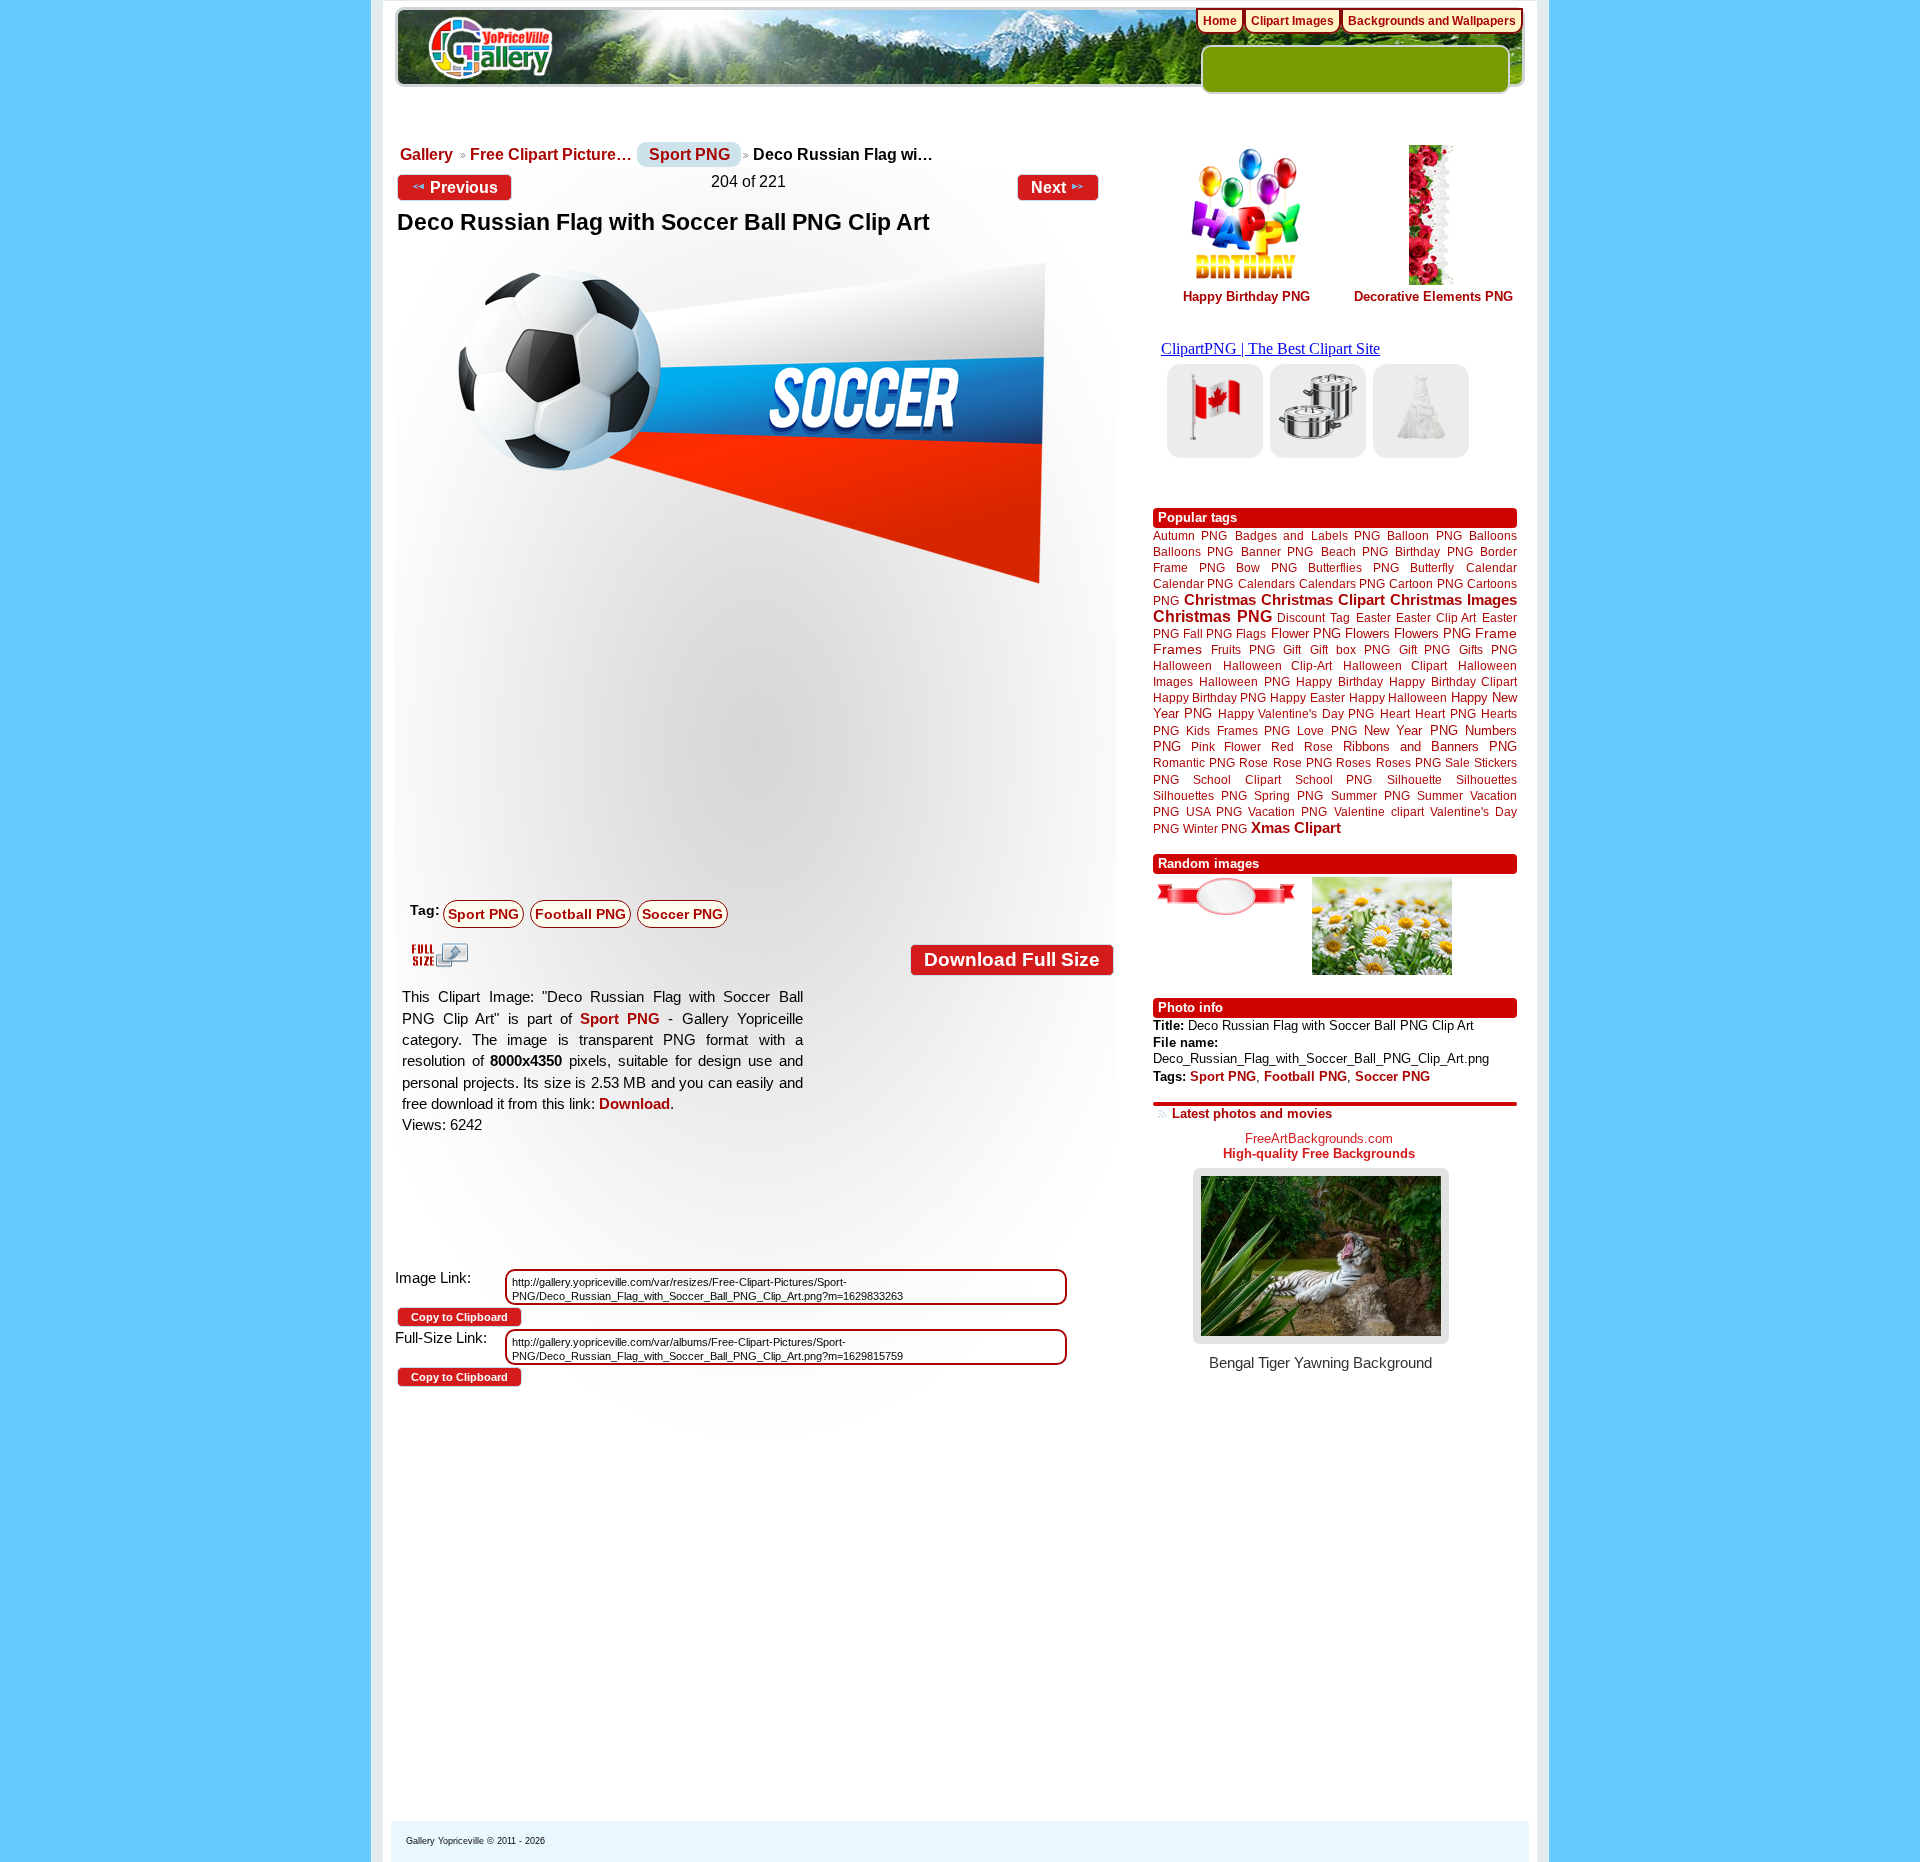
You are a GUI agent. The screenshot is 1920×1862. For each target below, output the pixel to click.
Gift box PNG (1350, 649)
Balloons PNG (1193, 551)
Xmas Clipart (1296, 827)
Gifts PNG (1488, 649)
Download (634, 1103)
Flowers (1367, 633)
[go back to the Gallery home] (490, 51)
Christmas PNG (1212, 616)
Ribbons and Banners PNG (1430, 746)
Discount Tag (1313, 617)
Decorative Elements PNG (1433, 296)
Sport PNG (689, 154)
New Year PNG (1411, 730)
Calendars (1266, 583)
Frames (1177, 649)
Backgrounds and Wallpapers (1432, 21)
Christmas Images (1453, 599)
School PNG (1333, 779)
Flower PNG (1306, 633)
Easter (1373, 617)
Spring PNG (1288, 795)
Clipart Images (1292, 21)
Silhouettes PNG (1200, 795)
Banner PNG (1277, 551)
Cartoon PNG (1425, 583)
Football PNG (580, 914)
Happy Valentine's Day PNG (1296, 714)
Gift (1292, 649)
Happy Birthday (1339, 681)
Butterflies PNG (1353, 567)
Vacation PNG (1287, 811)
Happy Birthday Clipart (1453, 681)
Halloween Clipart (1395, 665)
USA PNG (1214, 811)
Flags (1251, 633)
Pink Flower (1226, 746)
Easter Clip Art (1436, 617)
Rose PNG (1302, 763)
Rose (1253, 763)
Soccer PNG (682, 914)
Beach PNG (1354, 551)
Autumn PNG (1190, 535)
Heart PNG (1445, 713)
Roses (1353, 763)
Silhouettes (1486, 779)
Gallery (426, 154)
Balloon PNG (1424, 535)
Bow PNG (1266, 567)
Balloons (1493, 535)
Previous (464, 187)
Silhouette (1414, 779)
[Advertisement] (760, 743)
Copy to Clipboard (459, 1317)
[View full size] (755, 422)
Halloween (1182, 665)
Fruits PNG (1243, 649)
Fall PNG (1207, 633)
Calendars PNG (1342, 583)
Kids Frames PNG (1238, 730)
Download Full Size (1012, 959)
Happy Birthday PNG (1246, 296)
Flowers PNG (1432, 633)
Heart (1395, 713)
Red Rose (1301, 746)
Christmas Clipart (1323, 599)
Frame (1496, 633)
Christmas (1220, 599)
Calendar (1491, 567)
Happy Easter (1307, 697)
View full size (437, 955)
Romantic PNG (1194, 763)
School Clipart (1236, 779)
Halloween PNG (1244, 681)
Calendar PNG (1193, 583)
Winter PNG (1215, 828)
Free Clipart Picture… (551, 154)
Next (1048, 187)
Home (1220, 21)
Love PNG (1326, 731)
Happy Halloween (1398, 697)
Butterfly (1432, 567)
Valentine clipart (1379, 811)
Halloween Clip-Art (1278, 665)
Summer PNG (1370, 795)
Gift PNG (1425, 649)
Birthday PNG (1433, 551)
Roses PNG (1408, 763)
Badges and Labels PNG (1307, 535)
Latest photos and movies (1252, 1113)
